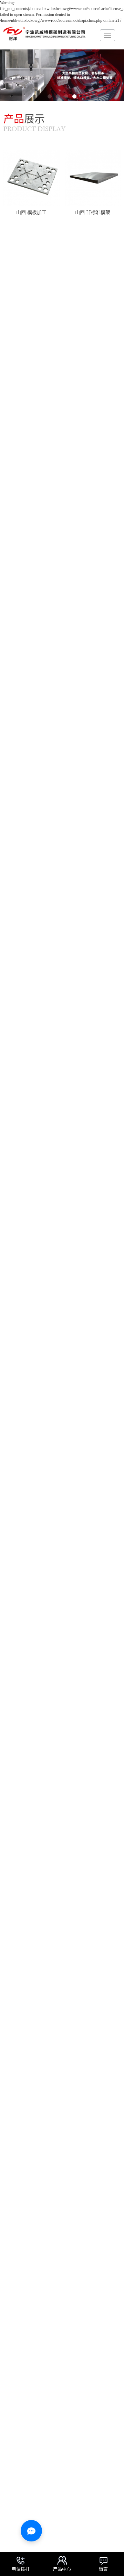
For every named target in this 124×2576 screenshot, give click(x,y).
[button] (50, 96)
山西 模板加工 (31, 212)
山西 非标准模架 (93, 212)
